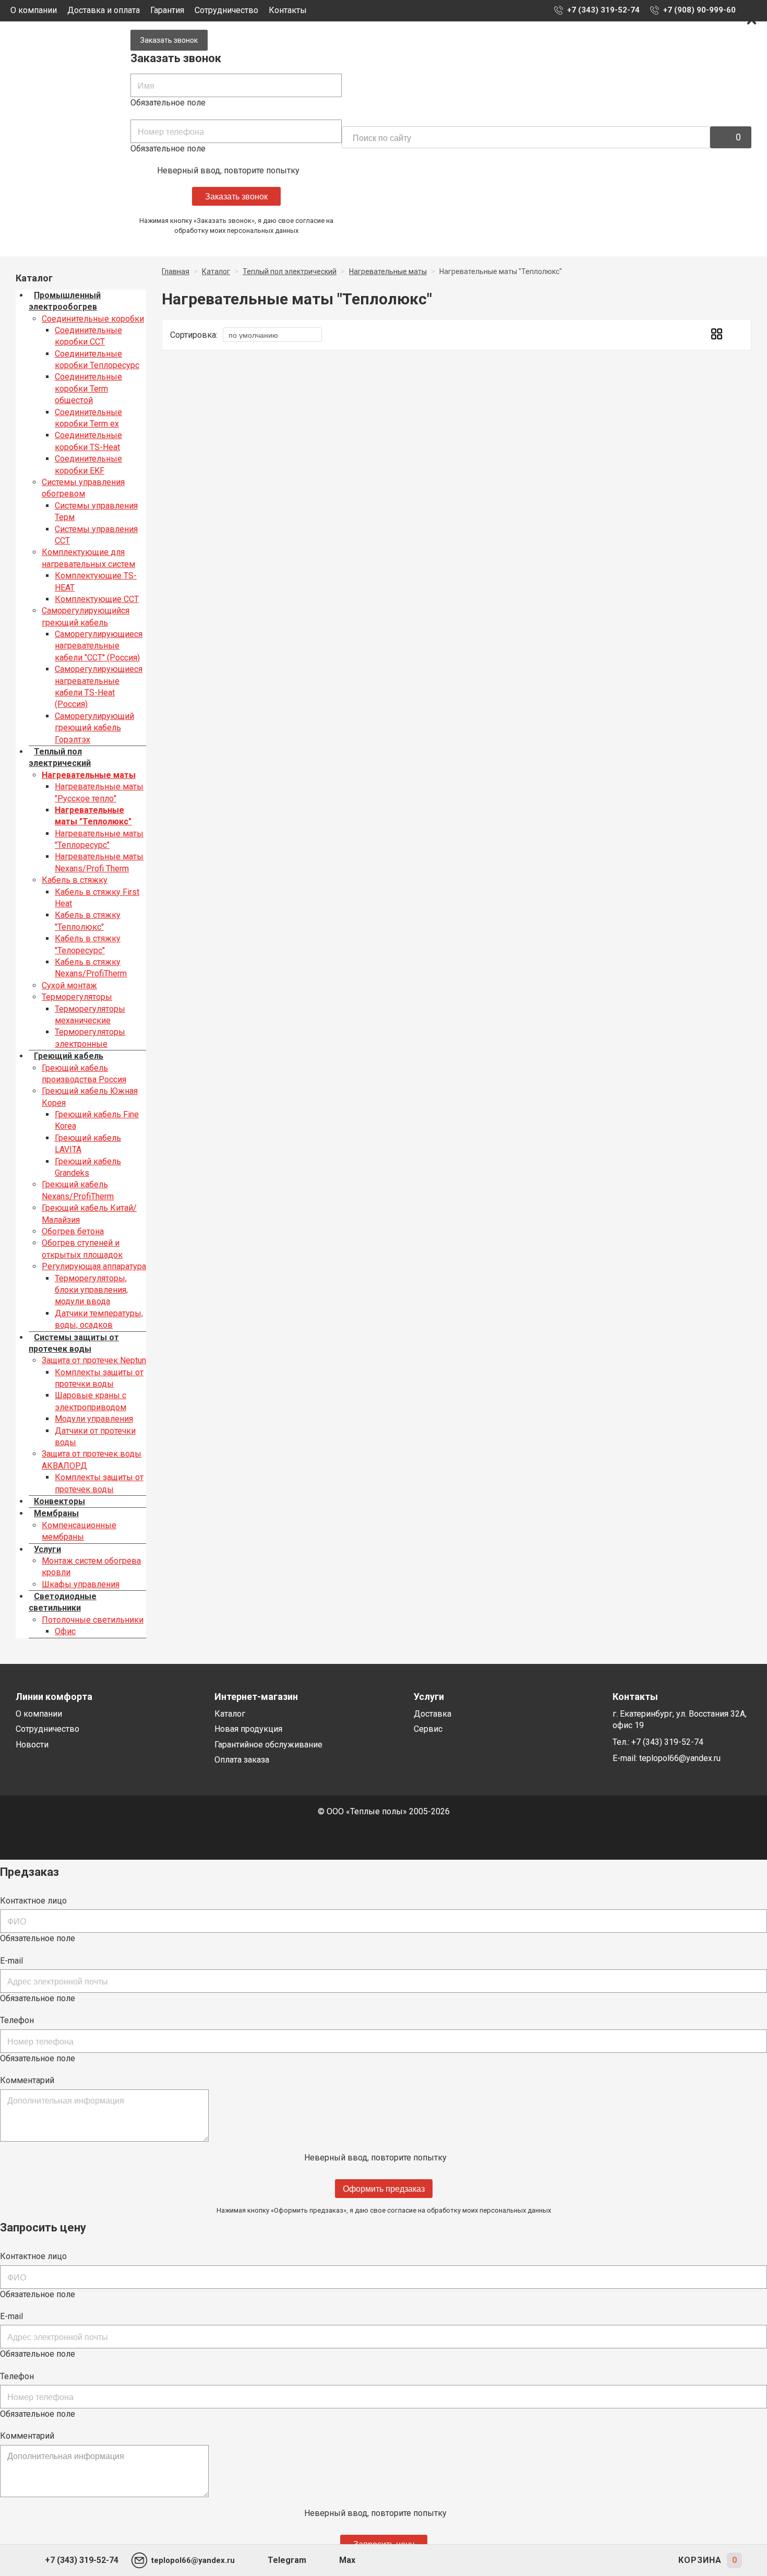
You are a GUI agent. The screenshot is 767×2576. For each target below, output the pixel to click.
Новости (32, 1745)
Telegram (287, 2560)
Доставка (433, 1714)
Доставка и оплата (104, 10)
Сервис (428, 1729)
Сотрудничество (226, 10)
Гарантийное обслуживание (268, 1745)
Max (347, 2560)
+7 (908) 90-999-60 (699, 10)
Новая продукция (248, 1729)
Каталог (230, 1714)
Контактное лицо (33, 1901)
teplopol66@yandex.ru (680, 1758)
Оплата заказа (242, 1760)
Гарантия (167, 10)
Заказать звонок (169, 40)
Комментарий (27, 2080)
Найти (700, 138)
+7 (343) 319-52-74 (603, 10)
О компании (34, 10)
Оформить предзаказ (384, 2188)
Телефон (17, 2020)
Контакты (288, 10)
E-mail (11, 1961)
